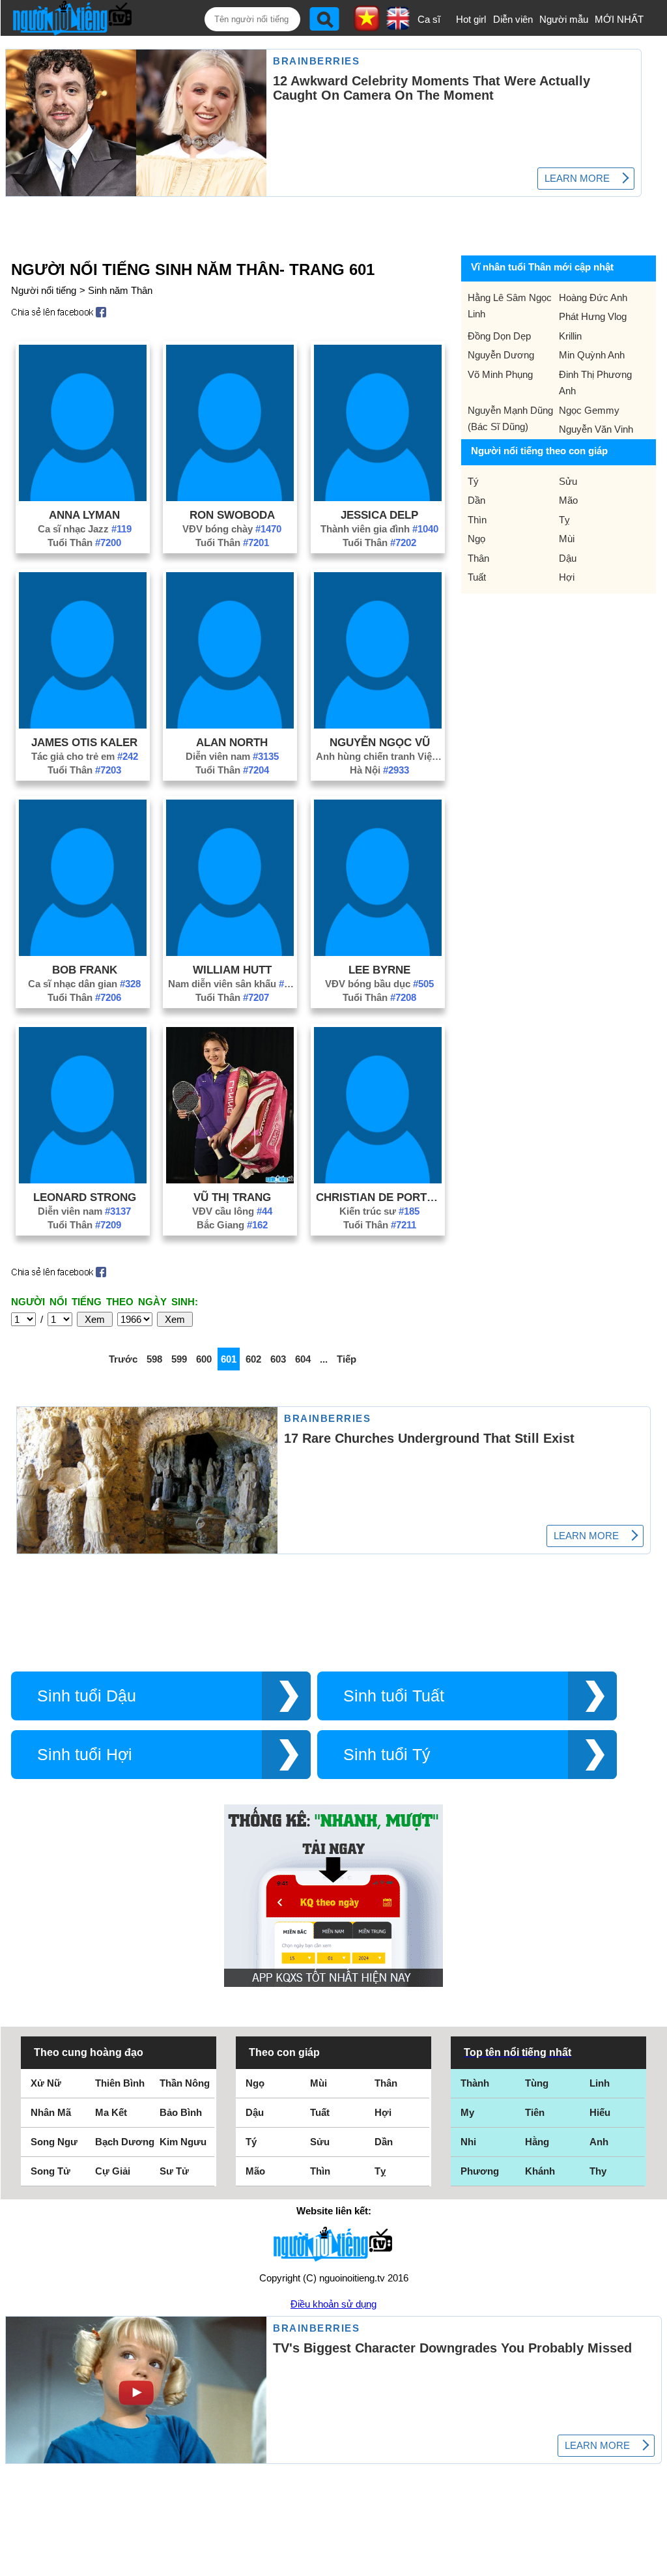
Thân (478, 558)
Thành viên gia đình (379, 529)
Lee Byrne (379, 970)
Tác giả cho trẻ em (85, 756)
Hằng (537, 2142)
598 (154, 1359)
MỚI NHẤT (619, 19)
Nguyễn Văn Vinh (596, 429)
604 (303, 1359)
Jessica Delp (379, 515)
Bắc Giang (232, 1225)
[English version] (398, 25)
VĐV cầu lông (232, 1211)
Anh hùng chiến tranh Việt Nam (380, 756)
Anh (599, 2142)
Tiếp (347, 1359)
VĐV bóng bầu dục (379, 984)
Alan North (232, 742)
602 (253, 1359)
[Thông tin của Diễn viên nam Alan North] (230, 725)
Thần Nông (185, 2083)
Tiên (535, 2112)
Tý (473, 481)
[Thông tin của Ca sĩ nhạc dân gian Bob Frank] (83, 952)
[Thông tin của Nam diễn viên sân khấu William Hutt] (230, 952)
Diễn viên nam (232, 756)
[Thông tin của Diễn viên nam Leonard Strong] (83, 1180)
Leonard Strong (85, 1197)
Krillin (570, 336)
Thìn (477, 520)
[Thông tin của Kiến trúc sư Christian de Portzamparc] (378, 1180)
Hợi (567, 577)
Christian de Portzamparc (380, 1197)
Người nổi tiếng (44, 290)
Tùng (537, 2083)
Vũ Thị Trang (232, 1197)
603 (278, 1359)
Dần (476, 500)
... (324, 1359)
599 (179, 1359)
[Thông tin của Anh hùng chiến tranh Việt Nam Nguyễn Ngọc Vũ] (378, 725)
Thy (598, 2171)
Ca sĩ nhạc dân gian (84, 984)
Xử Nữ (46, 2083)
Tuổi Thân (84, 543)
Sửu (568, 481)
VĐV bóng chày (232, 529)
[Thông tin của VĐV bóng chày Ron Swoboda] (230, 498)
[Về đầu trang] (654, 2563)
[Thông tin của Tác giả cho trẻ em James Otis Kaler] (83, 725)
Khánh (540, 2171)
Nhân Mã (51, 2112)
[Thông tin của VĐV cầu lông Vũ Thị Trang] (230, 1180)
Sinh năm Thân (120, 290)
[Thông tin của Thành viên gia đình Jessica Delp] (378, 498)
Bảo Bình (181, 2112)
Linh (600, 2083)
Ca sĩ (429, 19)
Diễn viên (513, 19)
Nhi (468, 2142)
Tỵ (564, 520)
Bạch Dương (125, 2142)
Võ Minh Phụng (500, 374)
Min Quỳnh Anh (592, 355)
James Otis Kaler (84, 742)
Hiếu (600, 2112)
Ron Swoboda (232, 515)
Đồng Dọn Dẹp (499, 336)
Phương (480, 2171)
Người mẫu (564, 19)
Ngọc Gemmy (589, 410)
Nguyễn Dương (501, 355)
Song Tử (50, 2171)
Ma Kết (111, 2112)
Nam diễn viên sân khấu (232, 984)
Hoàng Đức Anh (593, 297)
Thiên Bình (120, 2083)
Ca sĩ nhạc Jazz (85, 529)
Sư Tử (174, 2171)
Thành (475, 2083)
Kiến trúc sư (379, 1211)
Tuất (477, 577)
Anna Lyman (84, 515)
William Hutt (232, 970)
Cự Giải (113, 2171)
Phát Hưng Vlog (593, 316)
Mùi (567, 539)
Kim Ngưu (183, 2142)
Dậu (568, 558)
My (467, 2112)
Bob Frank (85, 970)
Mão (568, 500)
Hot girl (471, 19)
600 (204, 1359)
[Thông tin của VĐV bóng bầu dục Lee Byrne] (378, 952)
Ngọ (476, 539)
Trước (123, 1359)
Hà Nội (379, 770)
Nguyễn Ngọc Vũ (380, 742)
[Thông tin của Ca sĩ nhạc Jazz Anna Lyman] (83, 498)
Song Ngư (54, 2142)
